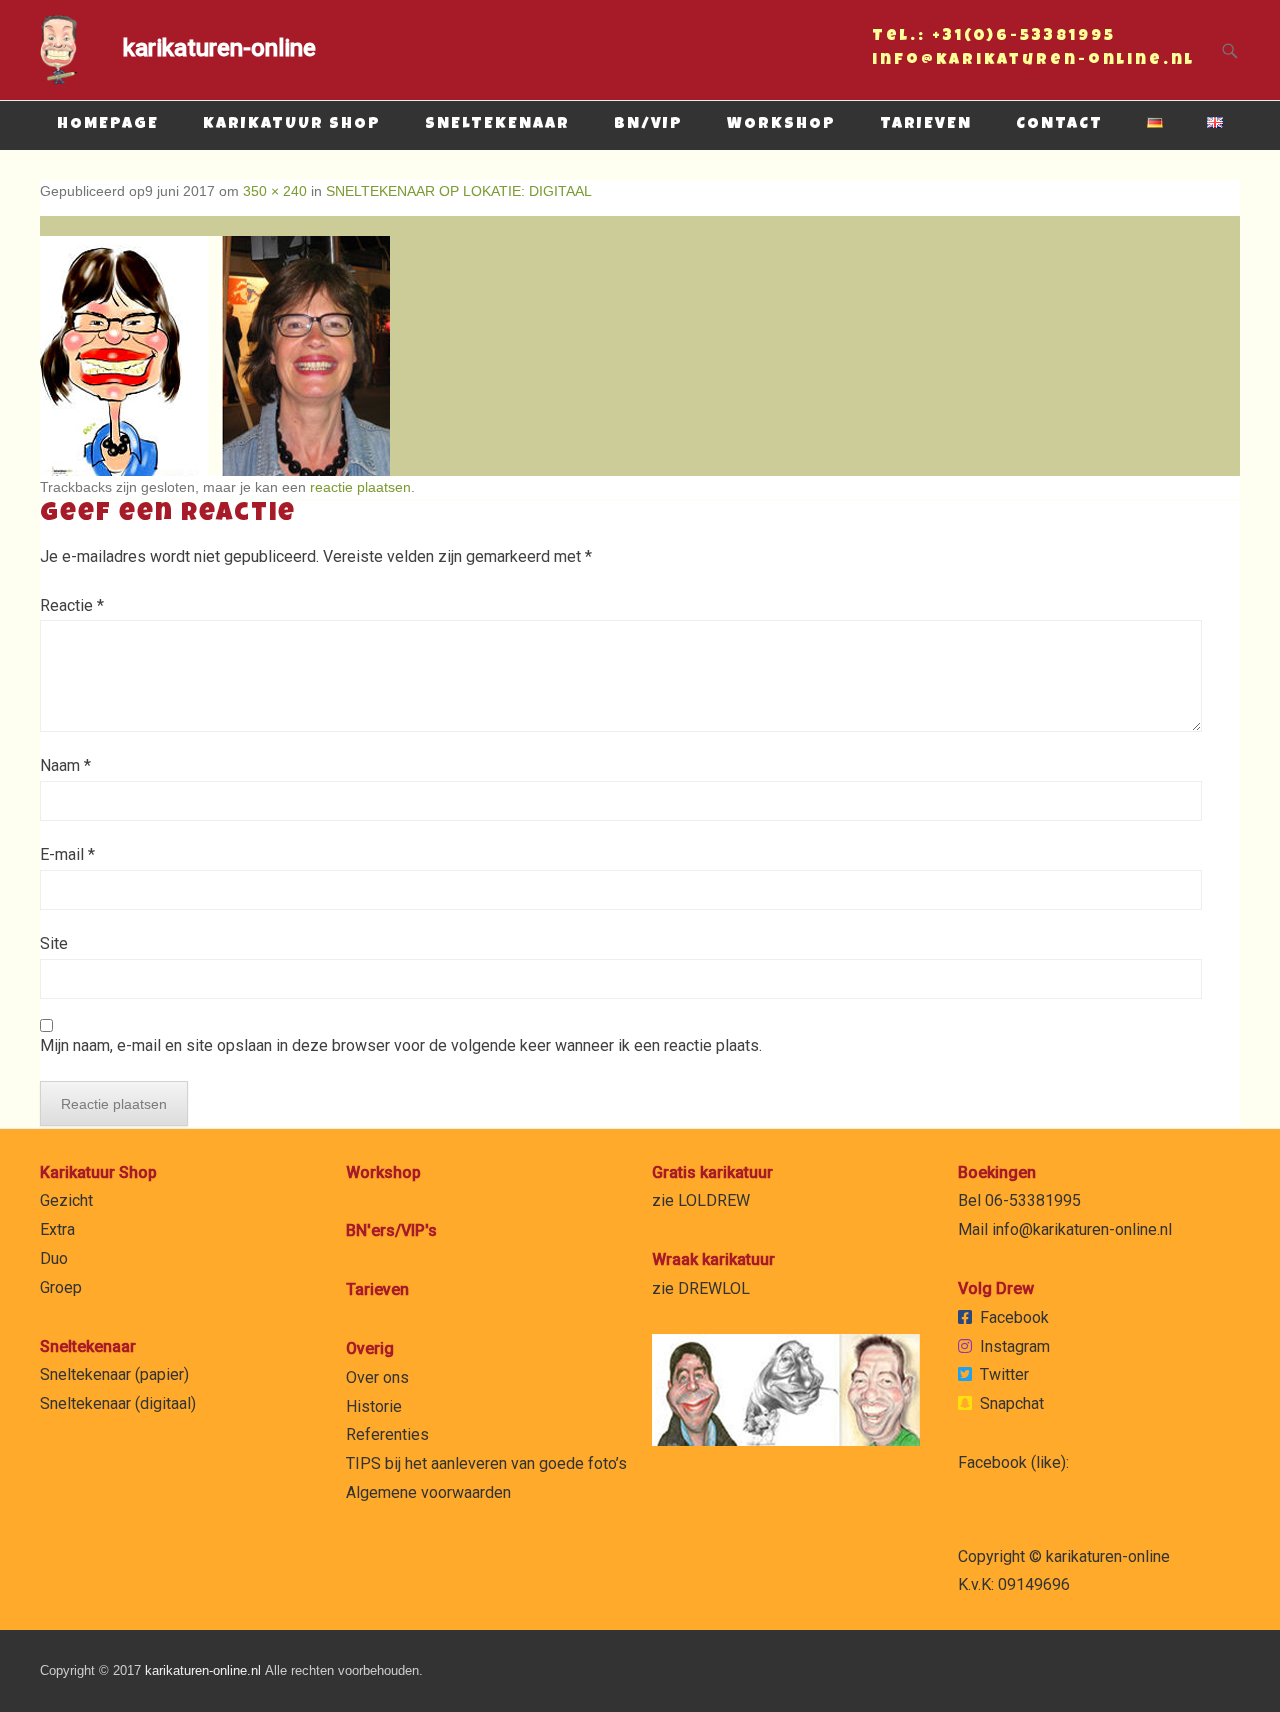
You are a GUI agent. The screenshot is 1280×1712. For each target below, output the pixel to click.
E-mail (67, 854)
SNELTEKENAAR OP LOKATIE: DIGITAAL (459, 191)
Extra (57, 1229)
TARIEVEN (926, 125)
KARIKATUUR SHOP (292, 125)
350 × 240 (275, 191)
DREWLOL (714, 1288)
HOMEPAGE (108, 125)
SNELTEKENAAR (497, 125)
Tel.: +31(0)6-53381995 (994, 39)
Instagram (1015, 1346)
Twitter (1004, 1374)
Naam (65, 765)
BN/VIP (648, 125)
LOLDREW (714, 1200)
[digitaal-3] (640, 346)
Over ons (377, 1377)
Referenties (387, 1434)
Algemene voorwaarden (428, 1492)
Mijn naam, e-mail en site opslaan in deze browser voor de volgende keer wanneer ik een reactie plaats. (401, 1045)
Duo (54, 1258)
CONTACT (1059, 125)
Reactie (72, 605)
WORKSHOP (781, 125)
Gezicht (66, 1200)
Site (54, 943)
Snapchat (1012, 1403)
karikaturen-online (219, 48)
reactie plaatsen (360, 487)
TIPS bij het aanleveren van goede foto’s (486, 1463)
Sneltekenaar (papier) (114, 1374)
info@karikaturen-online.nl (1033, 63)
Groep (61, 1287)
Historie (374, 1406)
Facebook (1014, 1317)
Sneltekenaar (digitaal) (118, 1403)
